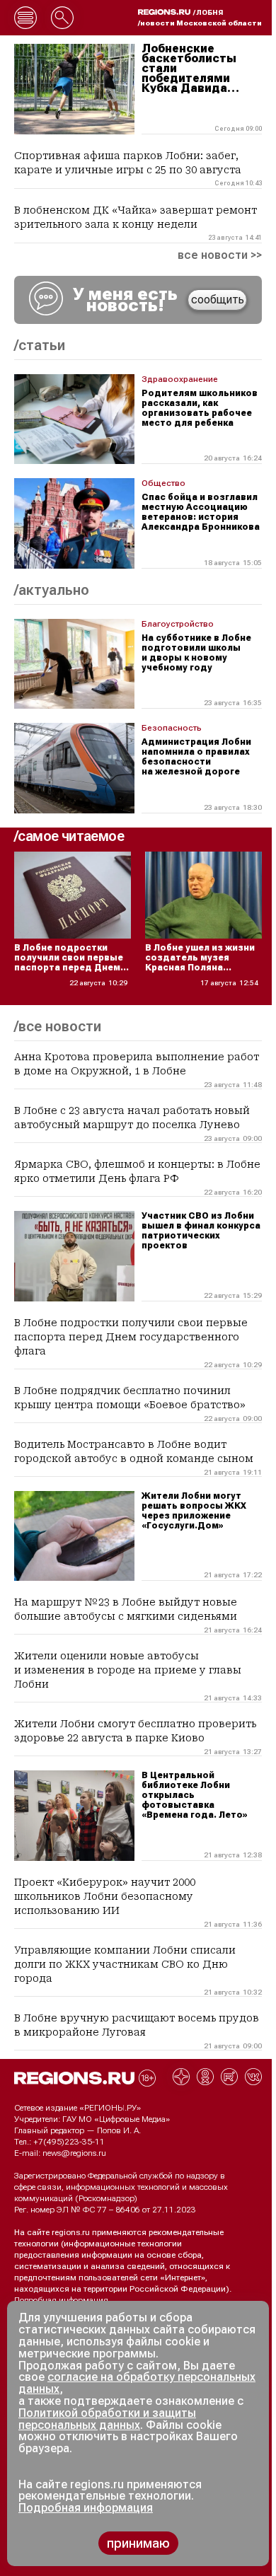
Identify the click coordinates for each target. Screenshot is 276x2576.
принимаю (138, 2543)
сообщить (218, 300)
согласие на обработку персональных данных (137, 2383)
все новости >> (220, 255)
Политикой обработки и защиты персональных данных (107, 2419)
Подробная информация (61, 2300)
